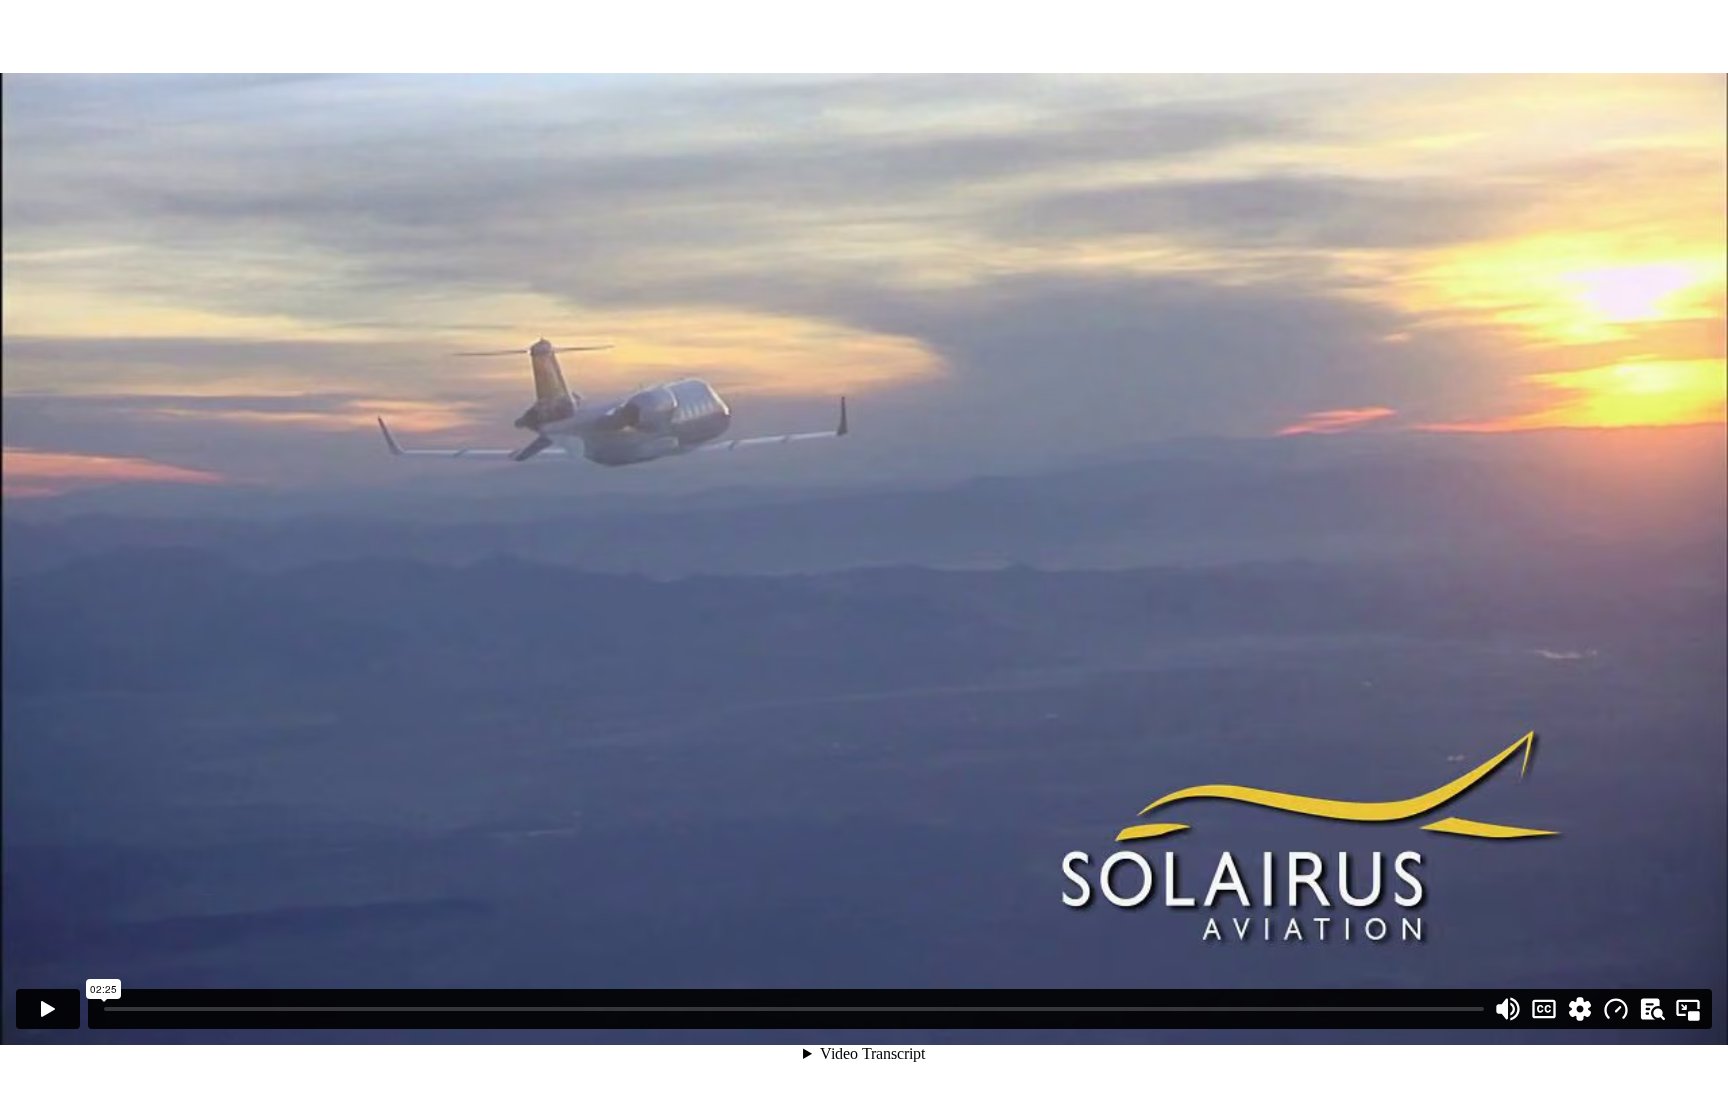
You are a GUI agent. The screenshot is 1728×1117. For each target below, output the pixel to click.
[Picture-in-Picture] (1688, 1009)
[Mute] (1508, 1009)
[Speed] (1616, 1009)
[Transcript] (1652, 1009)
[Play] (48, 1009)
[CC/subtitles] (1544, 1009)
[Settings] (1580, 1009)
